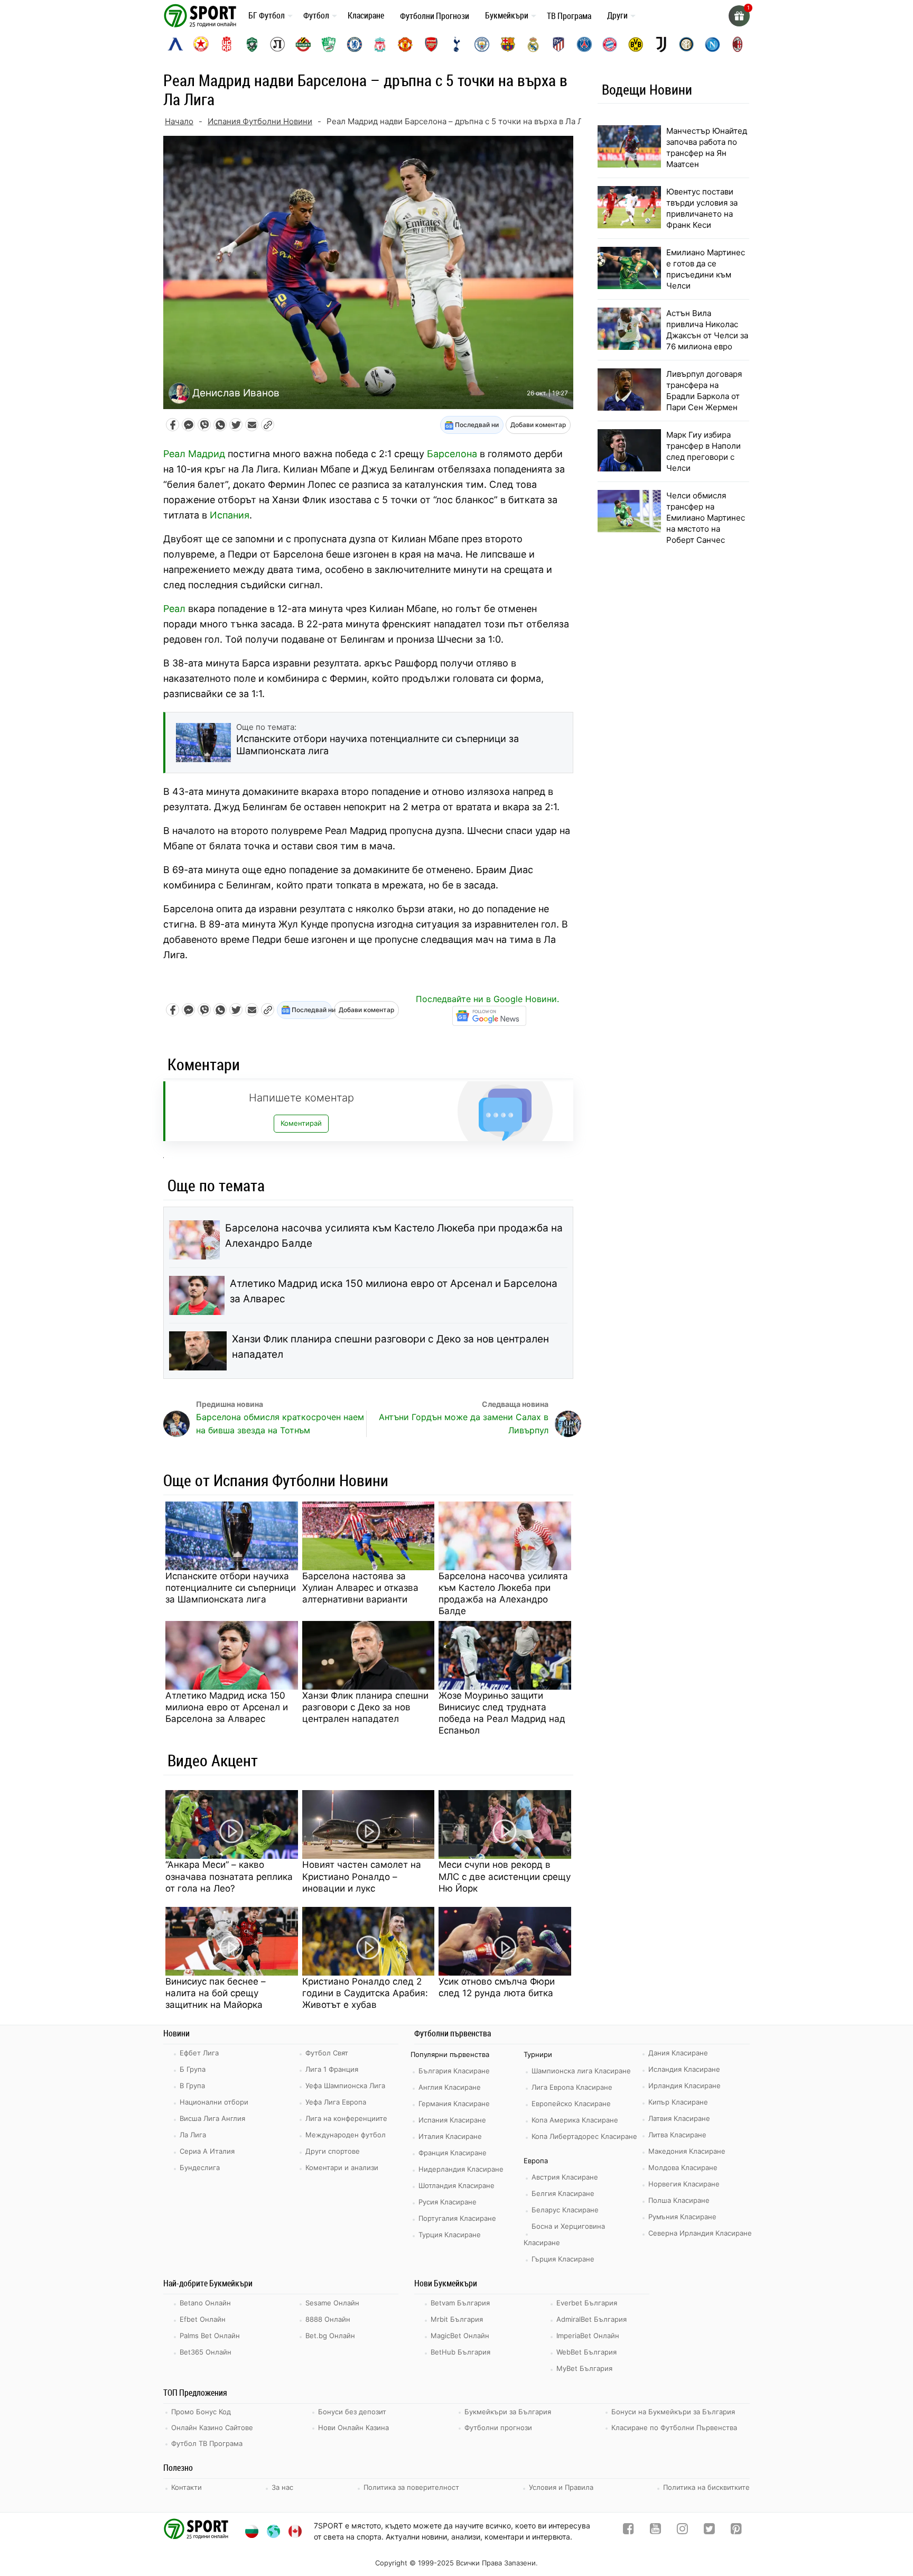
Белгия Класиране (563, 2193)
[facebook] (628, 2531)
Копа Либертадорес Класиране (584, 2136)
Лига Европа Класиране (572, 2087)
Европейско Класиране (571, 2104)
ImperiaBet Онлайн (588, 2336)
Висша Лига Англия (212, 2118)
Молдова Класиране (683, 2167)
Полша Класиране (679, 2200)
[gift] (739, 16)
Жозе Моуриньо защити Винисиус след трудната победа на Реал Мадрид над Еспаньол (502, 1713)
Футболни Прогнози (435, 16)
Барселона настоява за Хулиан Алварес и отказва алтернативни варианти (360, 1588)
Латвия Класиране (679, 2118)
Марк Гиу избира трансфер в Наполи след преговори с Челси (704, 451)
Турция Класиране (450, 2235)
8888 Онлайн (328, 2319)
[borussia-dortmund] (636, 44)
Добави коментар (538, 425)
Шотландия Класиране (456, 2185)
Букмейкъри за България (508, 2412)
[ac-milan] (738, 44)
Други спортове (333, 2151)
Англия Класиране (450, 2087)
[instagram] (682, 2531)
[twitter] (709, 2531)
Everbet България (587, 2303)
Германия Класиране (454, 2104)
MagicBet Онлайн (460, 2336)
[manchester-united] (405, 44)
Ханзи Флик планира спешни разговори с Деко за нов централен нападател (390, 1347)
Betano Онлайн (205, 2303)
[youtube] (655, 2531)
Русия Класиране (448, 2202)
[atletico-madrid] (558, 44)
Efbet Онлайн (203, 2319)
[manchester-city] (482, 44)
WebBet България (586, 2352)
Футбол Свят (327, 2053)
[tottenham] (456, 44)
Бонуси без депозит (352, 2412)
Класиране (366, 15)
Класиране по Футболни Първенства (674, 2427)
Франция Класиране (453, 2153)
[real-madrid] (533, 44)
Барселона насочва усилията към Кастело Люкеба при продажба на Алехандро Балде (394, 1236)
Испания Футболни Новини (260, 121)
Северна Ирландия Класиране (700, 2233)
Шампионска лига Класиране (581, 2071)
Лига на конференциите (346, 2118)
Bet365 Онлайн (206, 2352)
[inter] (686, 44)
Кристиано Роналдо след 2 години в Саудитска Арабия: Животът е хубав (365, 1993)
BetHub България (460, 2352)
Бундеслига (200, 2167)
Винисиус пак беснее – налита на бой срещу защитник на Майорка (216, 1993)
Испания (230, 515)
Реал (174, 609)
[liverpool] (380, 44)
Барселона (452, 454)
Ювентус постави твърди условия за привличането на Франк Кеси (702, 208)
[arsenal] (431, 44)
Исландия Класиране (684, 2069)
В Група (192, 2086)
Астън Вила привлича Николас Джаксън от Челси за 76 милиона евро (707, 330)
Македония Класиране (687, 2151)
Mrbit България (457, 2319)
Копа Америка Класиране (575, 2120)
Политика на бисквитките (706, 2487)
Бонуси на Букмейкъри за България (673, 2412)
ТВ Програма (569, 16)
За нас (282, 2487)
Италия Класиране (450, 2136)
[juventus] (661, 44)
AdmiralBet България (591, 2319)
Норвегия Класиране (684, 2184)
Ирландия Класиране (684, 2086)
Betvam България (460, 2303)
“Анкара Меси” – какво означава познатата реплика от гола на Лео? (229, 1876)
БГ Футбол (267, 15)
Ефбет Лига (199, 2053)
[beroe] (329, 44)
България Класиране (454, 2071)
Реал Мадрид (194, 454)
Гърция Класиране (563, 2259)
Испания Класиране (452, 2120)
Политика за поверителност (411, 2487)
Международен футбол (346, 2135)
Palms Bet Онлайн (210, 2336)
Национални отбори (214, 2102)
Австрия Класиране (565, 2177)
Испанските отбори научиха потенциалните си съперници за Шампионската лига (231, 1588)
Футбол (316, 15)
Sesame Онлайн (332, 2303)
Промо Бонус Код (201, 2412)
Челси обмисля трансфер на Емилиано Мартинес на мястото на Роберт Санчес (706, 518)
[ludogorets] (252, 44)
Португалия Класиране (457, 2218)
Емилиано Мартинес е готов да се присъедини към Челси (706, 269)
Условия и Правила (561, 2487)
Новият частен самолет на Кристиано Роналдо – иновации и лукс (362, 1876)
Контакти (187, 2487)
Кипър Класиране (678, 2102)
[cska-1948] (227, 44)
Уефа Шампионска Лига (345, 2086)
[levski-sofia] (175, 44)
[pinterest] (736, 2531)
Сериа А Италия (207, 2151)
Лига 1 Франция (332, 2069)
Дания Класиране (678, 2053)
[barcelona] (508, 44)
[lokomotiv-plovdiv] (277, 44)
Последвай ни (476, 425)
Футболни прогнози (498, 2427)
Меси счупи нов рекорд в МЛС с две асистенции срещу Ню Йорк (505, 1876)
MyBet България (584, 2368)
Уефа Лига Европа (336, 2102)
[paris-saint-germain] (584, 44)
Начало (179, 121)
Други (617, 15)
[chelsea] (355, 44)
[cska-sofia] (201, 44)
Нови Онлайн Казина (353, 2427)
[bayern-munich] (610, 44)
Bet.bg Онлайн (330, 2336)
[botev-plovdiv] (303, 44)
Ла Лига (193, 2135)
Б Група (193, 2069)
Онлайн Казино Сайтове (212, 2427)
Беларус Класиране (565, 2210)
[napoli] (712, 44)
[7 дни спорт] (202, 15)
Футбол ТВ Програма (207, 2443)
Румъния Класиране (682, 2217)
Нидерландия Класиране (461, 2169)
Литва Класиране (677, 2135)
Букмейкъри (507, 15)
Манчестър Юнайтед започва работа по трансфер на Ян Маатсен (707, 147)
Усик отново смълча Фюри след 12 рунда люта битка (497, 1987)
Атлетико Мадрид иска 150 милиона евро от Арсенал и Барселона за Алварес (394, 1291)
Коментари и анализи (342, 2167)
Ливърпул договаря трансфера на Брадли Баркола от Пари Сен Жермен (704, 391)
